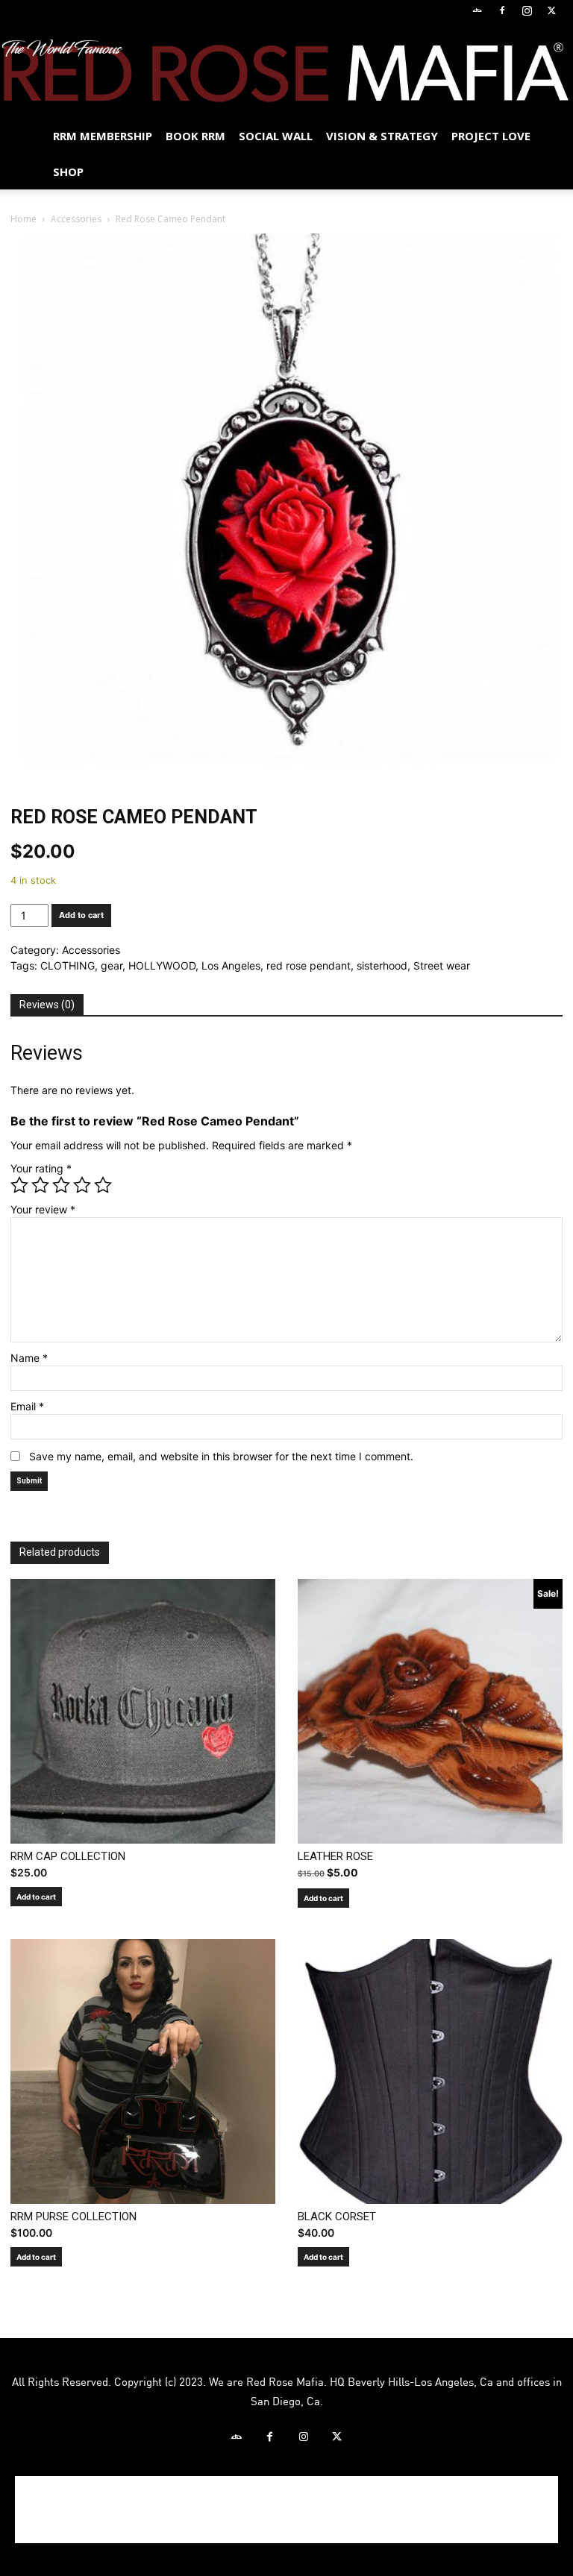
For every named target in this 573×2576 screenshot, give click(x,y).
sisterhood (382, 965)
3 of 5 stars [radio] (61, 1185)
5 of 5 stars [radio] (103, 1185)
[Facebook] (502, 10)
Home (24, 219)
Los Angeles (231, 965)
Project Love (491, 136)
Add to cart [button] (36, 1897)
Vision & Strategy (382, 136)
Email (27, 1406)
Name (29, 1358)
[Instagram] (527, 10)
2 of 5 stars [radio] (40, 1185)
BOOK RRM (195, 136)
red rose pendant (309, 965)
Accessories (76, 219)
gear (112, 965)
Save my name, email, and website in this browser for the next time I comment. (221, 1456)
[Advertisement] (286, 2510)
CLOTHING (68, 965)
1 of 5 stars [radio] (19, 1185)
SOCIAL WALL (276, 136)
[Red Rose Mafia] (286, 70)
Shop (68, 172)
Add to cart (81, 915)
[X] (551, 10)
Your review (43, 1209)
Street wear (442, 965)
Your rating (41, 1168)
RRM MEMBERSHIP (103, 136)
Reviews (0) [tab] (47, 1005)
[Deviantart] (477, 10)
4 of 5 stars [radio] (82, 1185)
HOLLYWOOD (162, 965)
